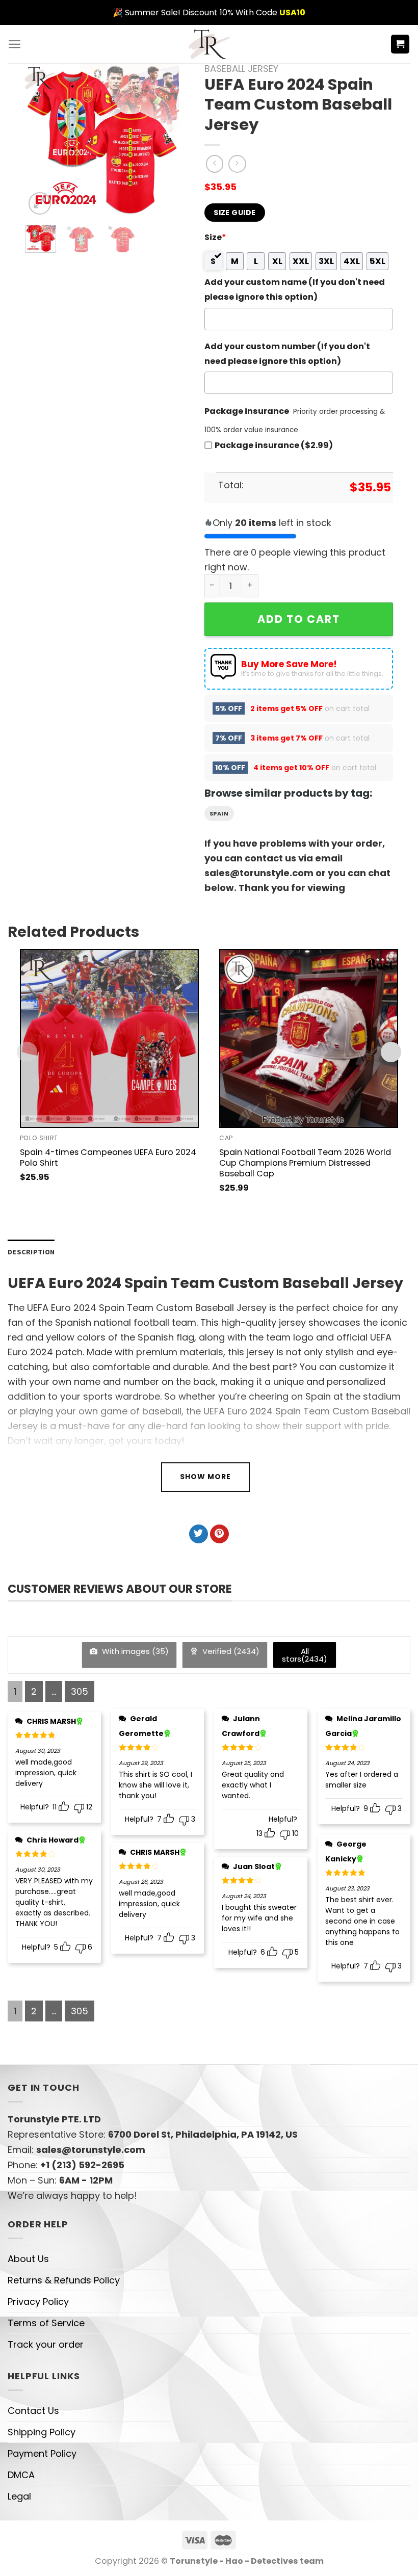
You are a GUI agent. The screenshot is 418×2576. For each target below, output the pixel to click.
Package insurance (247, 411)
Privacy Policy (38, 2302)
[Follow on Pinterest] (219, 1534)
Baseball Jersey (241, 69)
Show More (205, 1477)
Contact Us (33, 2411)
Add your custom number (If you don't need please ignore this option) (287, 354)
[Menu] (15, 44)
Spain (219, 813)
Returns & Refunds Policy (64, 2280)
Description (31, 1252)
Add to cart (299, 619)
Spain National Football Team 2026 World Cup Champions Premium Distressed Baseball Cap (305, 1163)
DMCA (21, 2475)
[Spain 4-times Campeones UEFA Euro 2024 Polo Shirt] (109, 1039)
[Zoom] (40, 203)
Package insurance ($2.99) (274, 445)
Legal (19, 2496)
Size (215, 237)
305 (80, 1691)
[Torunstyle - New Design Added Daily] (209, 44)
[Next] (163, 140)
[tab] (31, 1252)
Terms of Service (46, 2323)
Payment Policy (42, 2453)
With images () (134, 1651)
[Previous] (41, 140)
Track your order (46, 2344)
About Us (28, 2259)
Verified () (230, 1651)
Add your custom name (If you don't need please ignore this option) (295, 290)
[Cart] (400, 44)
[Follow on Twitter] (199, 1534)
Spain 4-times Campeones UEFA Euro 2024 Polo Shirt (108, 1158)
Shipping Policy (42, 2432)
